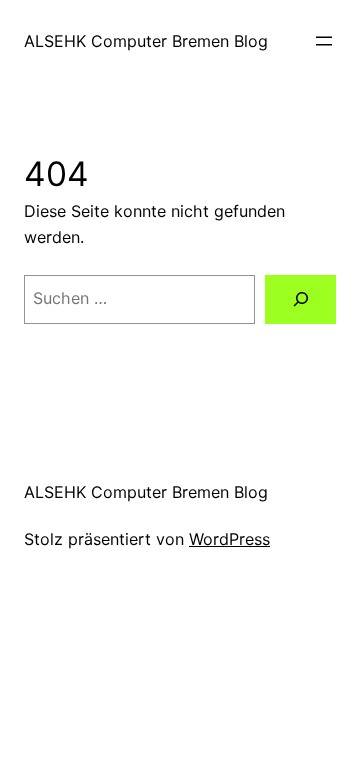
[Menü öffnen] (324, 41)
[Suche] (300, 299)
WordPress (229, 539)
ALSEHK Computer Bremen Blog (146, 41)
